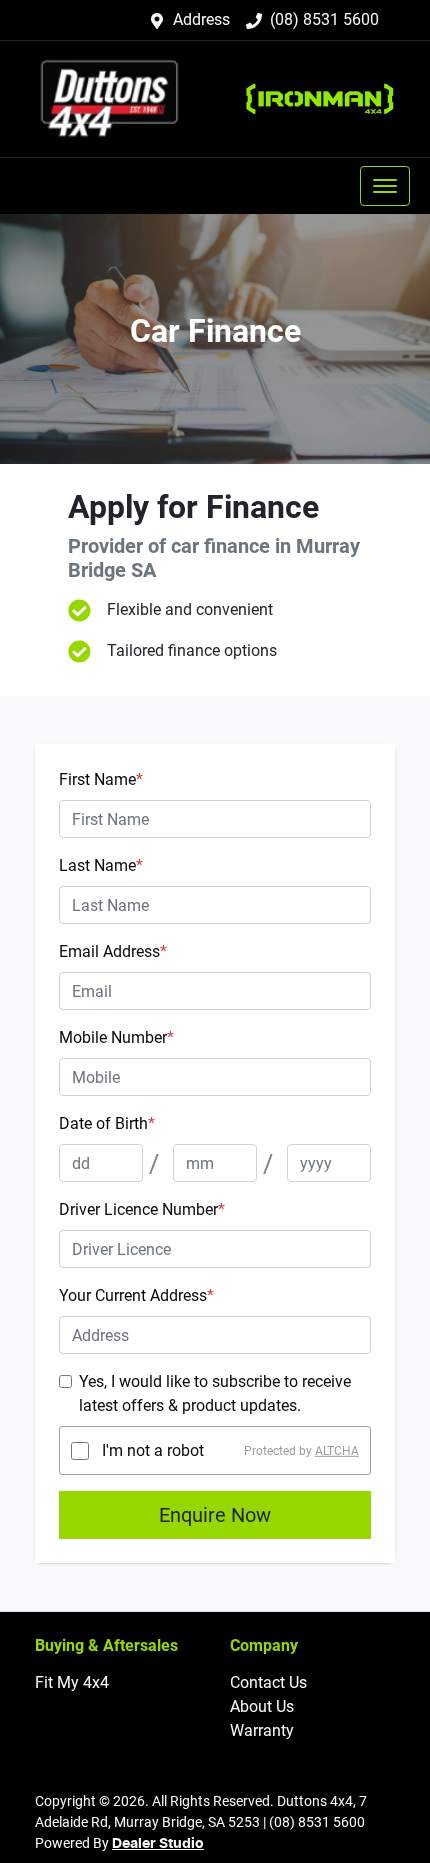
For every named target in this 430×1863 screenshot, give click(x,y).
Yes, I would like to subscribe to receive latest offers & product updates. (215, 1393)
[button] (385, 186)
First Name (101, 779)
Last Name (101, 865)
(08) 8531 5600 (324, 19)
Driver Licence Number (142, 1209)
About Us (262, 1706)
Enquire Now (215, 1515)
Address (201, 19)
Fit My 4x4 (72, 1682)
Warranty (262, 1730)
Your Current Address (136, 1295)
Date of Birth (107, 1123)
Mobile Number (116, 1037)
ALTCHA (337, 1451)
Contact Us (268, 1682)
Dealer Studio (158, 1844)
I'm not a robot (153, 1450)
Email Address (113, 951)
